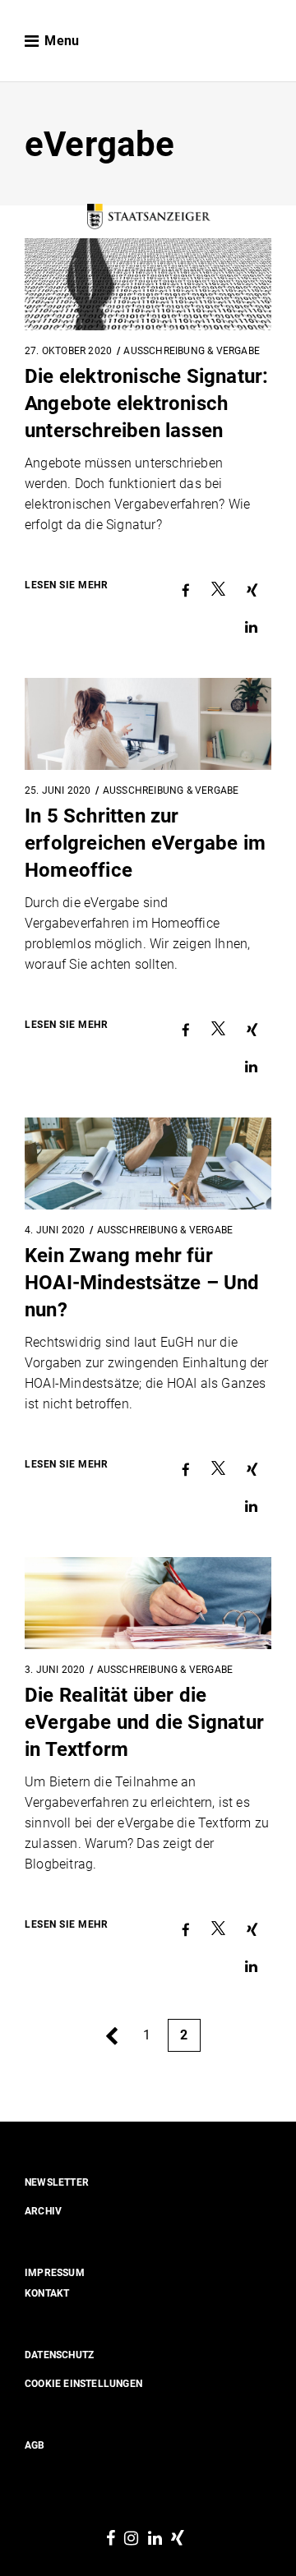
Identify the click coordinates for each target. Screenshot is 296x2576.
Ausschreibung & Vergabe (171, 790)
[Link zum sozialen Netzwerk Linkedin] (155, 2539)
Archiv (43, 2211)
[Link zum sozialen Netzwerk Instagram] (131, 2539)
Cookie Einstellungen (83, 2384)
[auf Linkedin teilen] (251, 627)
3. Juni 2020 (55, 1670)
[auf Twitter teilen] (218, 591)
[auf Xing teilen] (252, 591)
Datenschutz (59, 2355)
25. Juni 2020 (58, 790)
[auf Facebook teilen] (186, 591)
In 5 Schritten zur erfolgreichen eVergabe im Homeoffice (145, 843)
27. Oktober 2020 (68, 351)
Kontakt (47, 2293)
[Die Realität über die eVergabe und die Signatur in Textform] (148, 1603)
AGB (35, 2445)
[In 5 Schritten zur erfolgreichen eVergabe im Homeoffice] (148, 724)
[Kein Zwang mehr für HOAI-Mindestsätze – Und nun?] (148, 1164)
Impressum (55, 2273)
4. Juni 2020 (55, 1230)
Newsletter (57, 2182)
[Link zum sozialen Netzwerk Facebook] (111, 2539)
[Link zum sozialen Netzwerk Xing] (178, 2539)
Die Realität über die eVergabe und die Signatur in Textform (144, 1722)
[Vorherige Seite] (111, 2037)
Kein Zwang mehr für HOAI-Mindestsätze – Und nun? (142, 1283)
